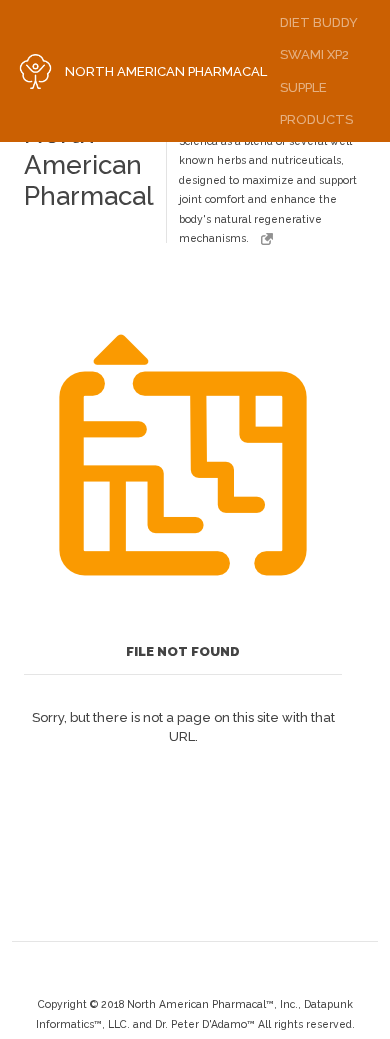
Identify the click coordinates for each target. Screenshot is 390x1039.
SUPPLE (303, 87)
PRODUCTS (316, 119)
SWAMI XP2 (314, 54)
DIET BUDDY (319, 22)
